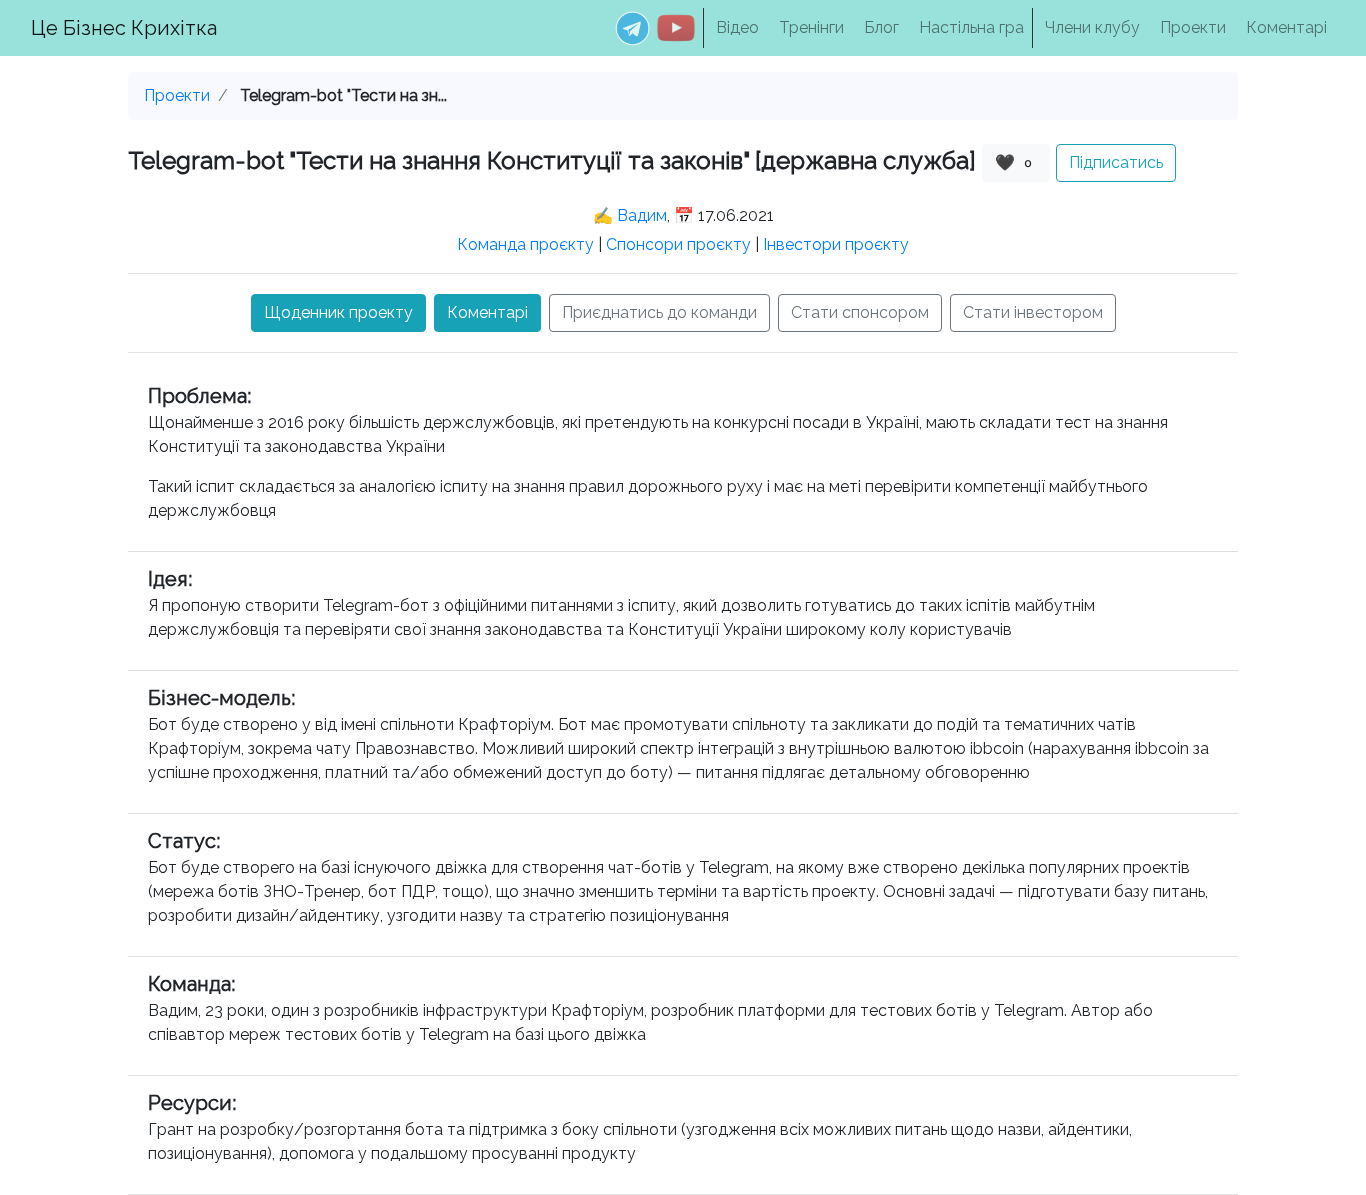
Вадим (642, 215)
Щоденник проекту (338, 312)
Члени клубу (1092, 27)
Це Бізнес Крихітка (124, 28)
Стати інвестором (1033, 312)
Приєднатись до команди (659, 312)
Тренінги (811, 27)
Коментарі (1286, 27)
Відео (737, 27)
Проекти (1193, 27)
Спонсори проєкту (678, 244)
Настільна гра (971, 27)
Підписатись (1116, 162)
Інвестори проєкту (836, 244)
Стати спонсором (860, 312)
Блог (881, 27)
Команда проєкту (525, 244)
